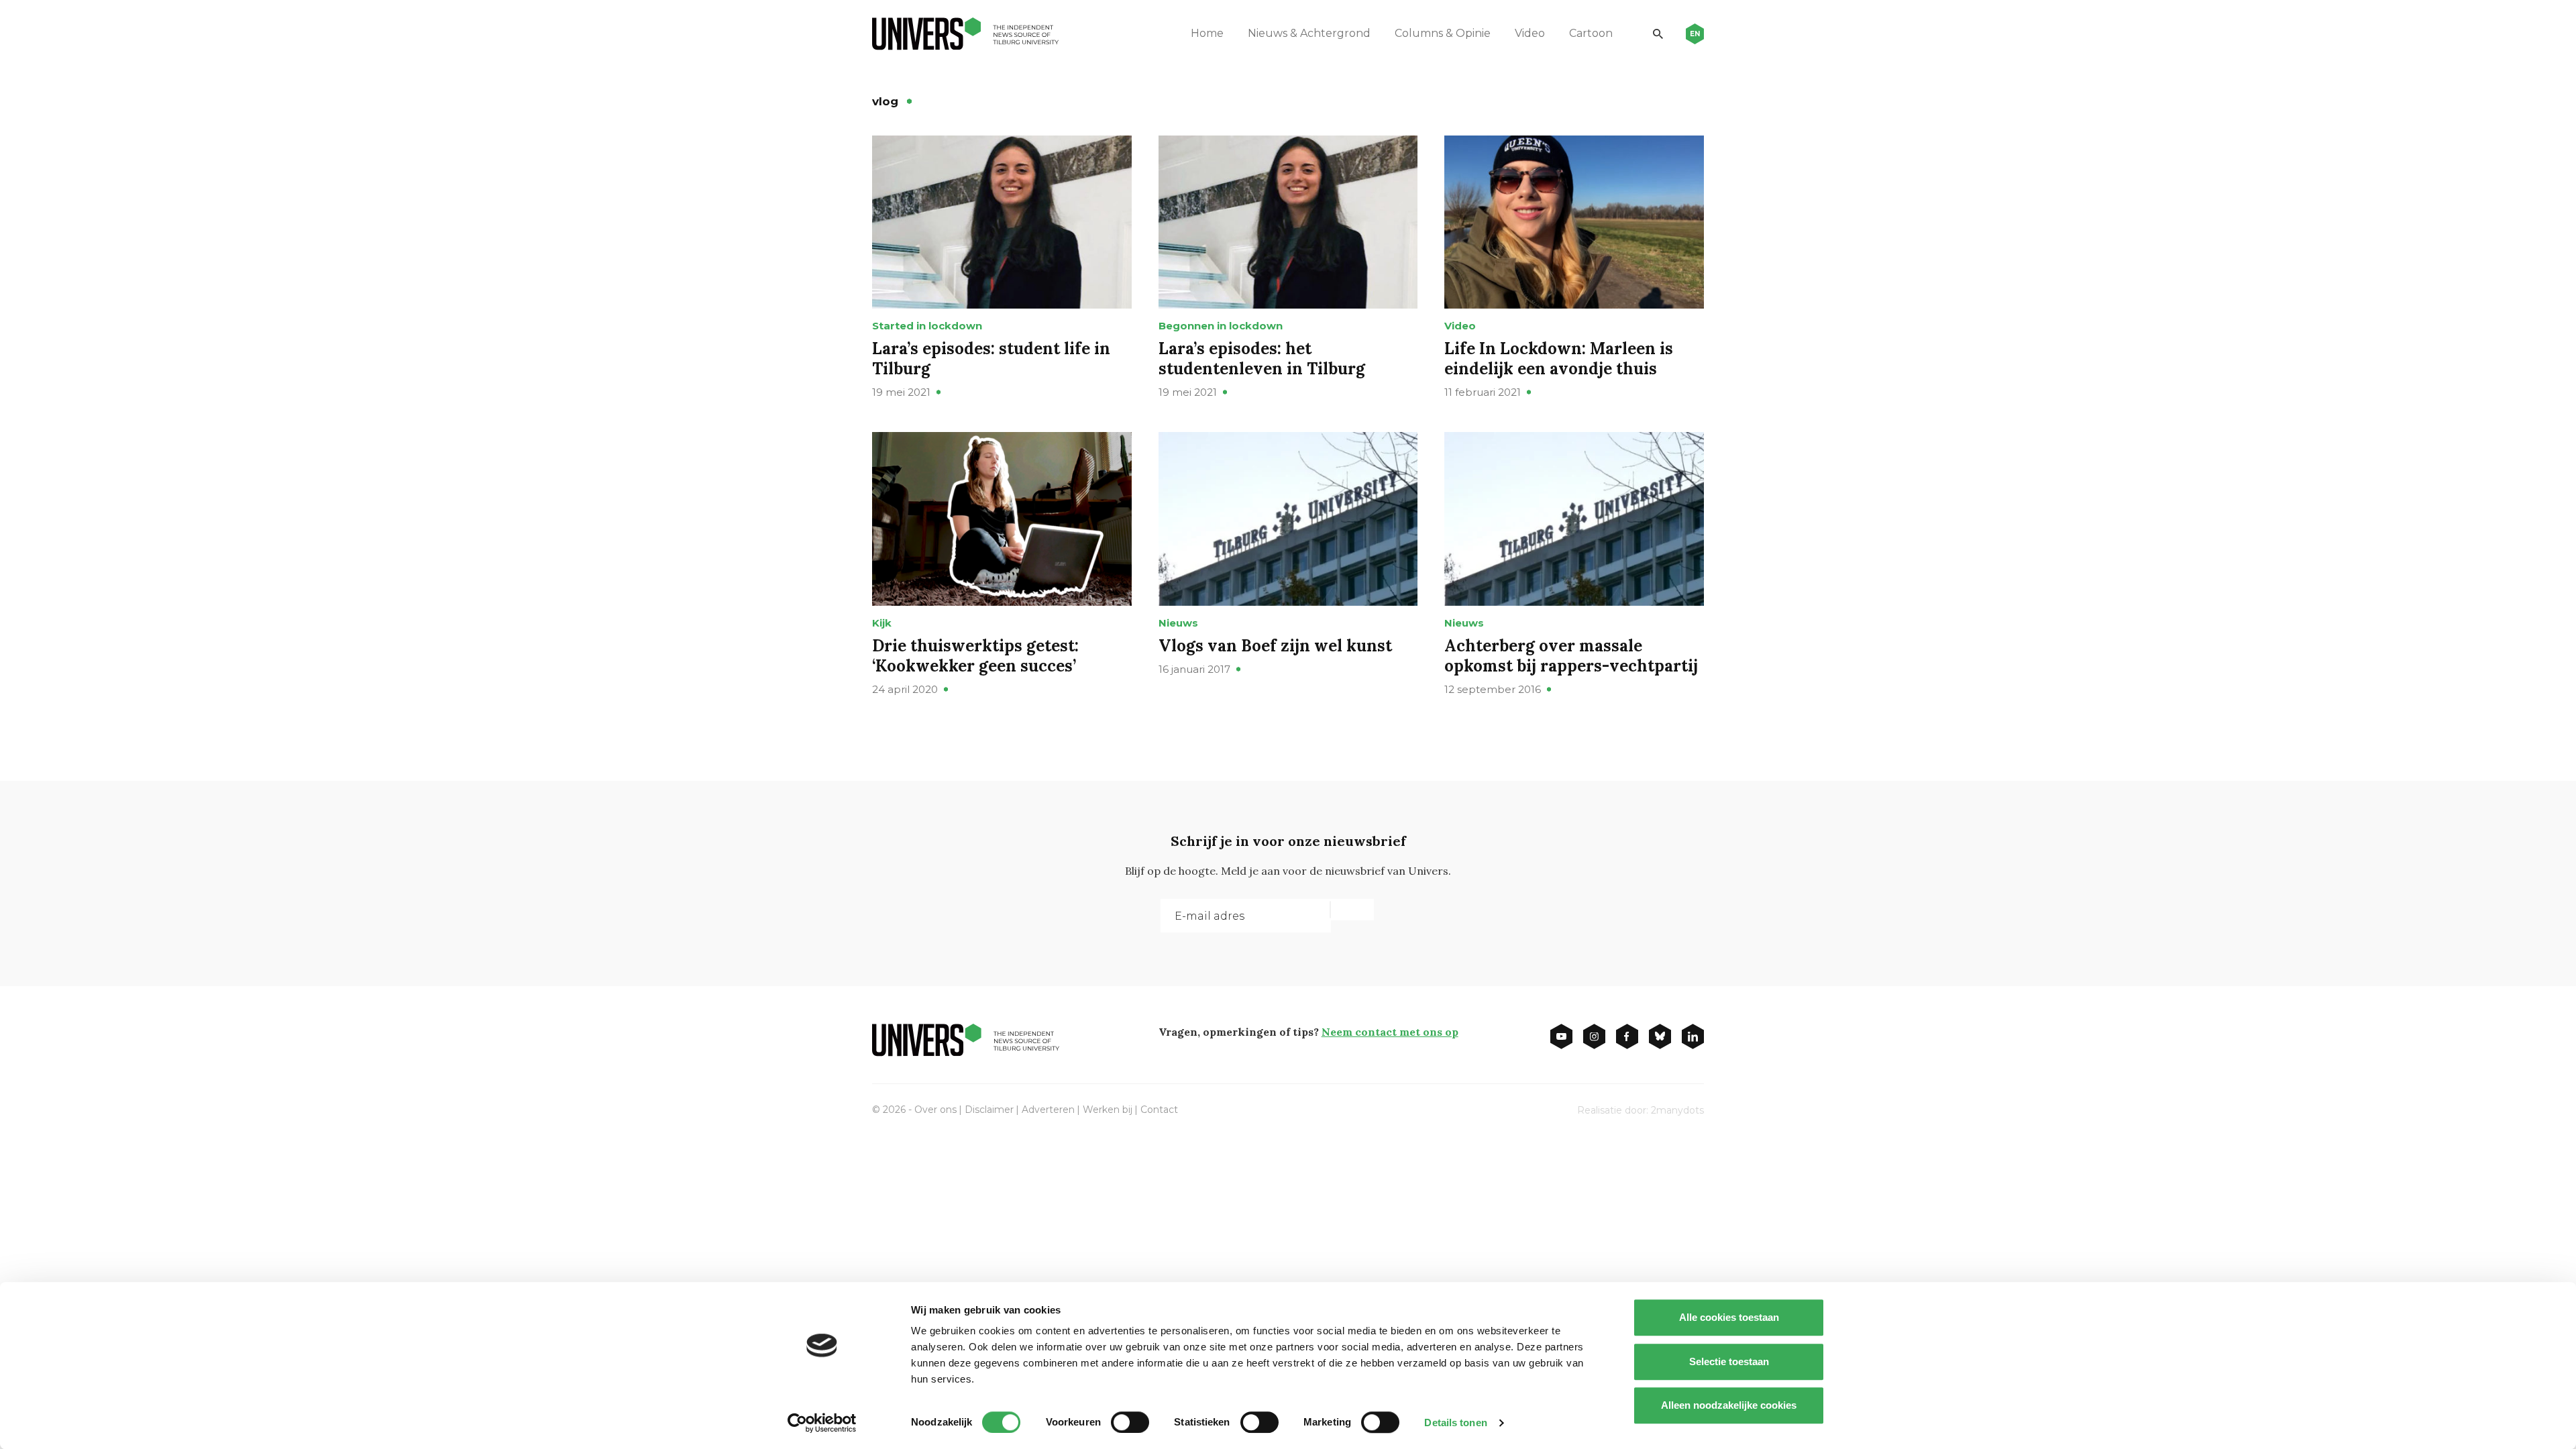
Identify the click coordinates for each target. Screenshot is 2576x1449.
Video (1530, 33)
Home (1207, 33)
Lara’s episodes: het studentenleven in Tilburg (1262, 359)
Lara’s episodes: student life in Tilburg (991, 359)
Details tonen (1455, 1423)
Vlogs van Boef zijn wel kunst (1275, 646)
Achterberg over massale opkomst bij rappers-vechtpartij (1571, 656)
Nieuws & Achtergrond (1309, 33)
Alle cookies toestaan (1729, 1317)
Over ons (935, 1110)
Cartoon (1591, 33)
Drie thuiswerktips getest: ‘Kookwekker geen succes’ (975, 656)
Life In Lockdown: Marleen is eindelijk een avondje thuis (1559, 359)
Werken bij (1108, 1110)
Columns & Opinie (1443, 33)
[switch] (1130, 1422)
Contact (1159, 1110)
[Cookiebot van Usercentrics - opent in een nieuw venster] (822, 1423)
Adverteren (1048, 1110)
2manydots (1677, 1110)
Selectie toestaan (1729, 1361)
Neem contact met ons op (1390, 1032)
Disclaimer (989, 1110)
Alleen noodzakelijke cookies (1729, 1405)
